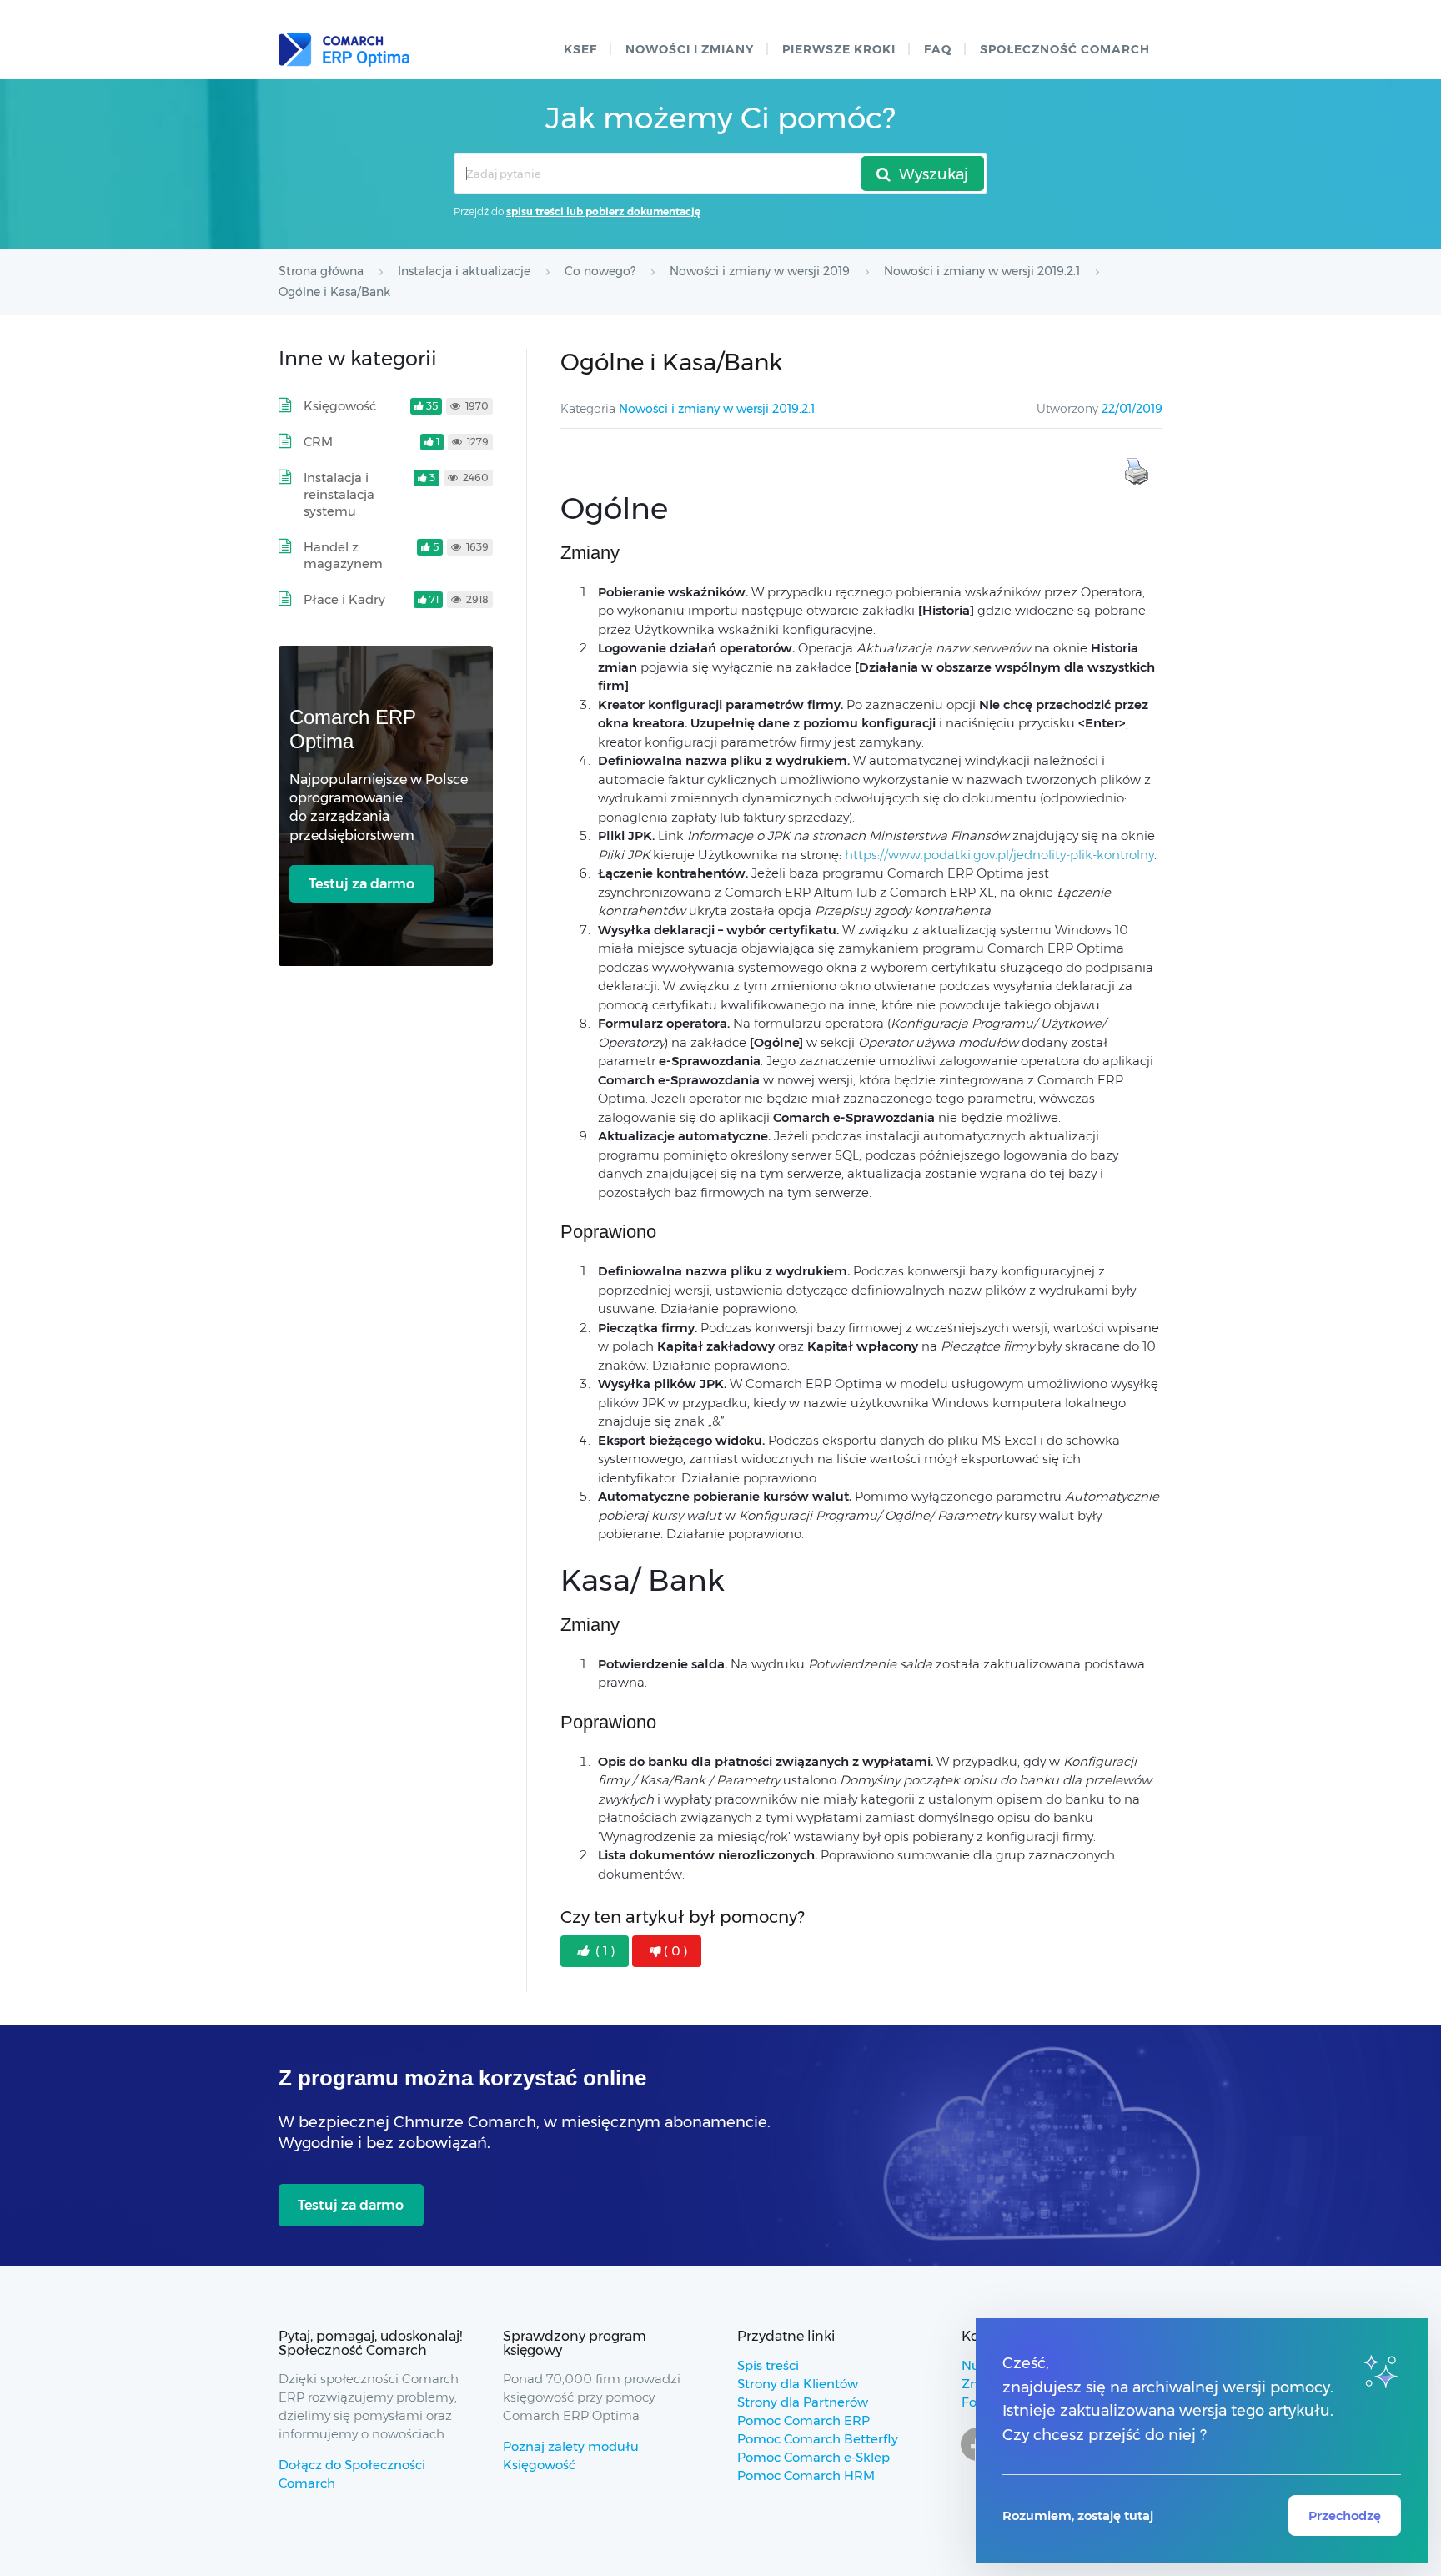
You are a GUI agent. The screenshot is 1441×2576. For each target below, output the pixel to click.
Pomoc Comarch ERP (803, 2420)
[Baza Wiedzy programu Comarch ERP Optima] (344, 50)
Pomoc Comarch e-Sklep (813, 2457)
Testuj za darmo (362, 884)
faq (938, 49)
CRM (318, 442)
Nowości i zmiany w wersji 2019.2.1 (717, 409)
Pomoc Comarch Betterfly (818, 2439)
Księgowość (340, 406)
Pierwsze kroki (839, 49)
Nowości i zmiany (690, 49)
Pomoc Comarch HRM (806, 2475)
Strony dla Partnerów (803, 2402)
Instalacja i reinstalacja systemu (339, 494)
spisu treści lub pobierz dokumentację (603, 211)
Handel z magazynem (343, 555)
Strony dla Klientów (798, 2384)
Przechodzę (1345, 2516)
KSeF (580, 49)
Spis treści (768, 2365)
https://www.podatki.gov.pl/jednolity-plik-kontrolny (999, 855)
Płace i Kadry (344, 599)
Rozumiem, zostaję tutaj (1078, 2516)
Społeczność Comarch (1065, 49)
